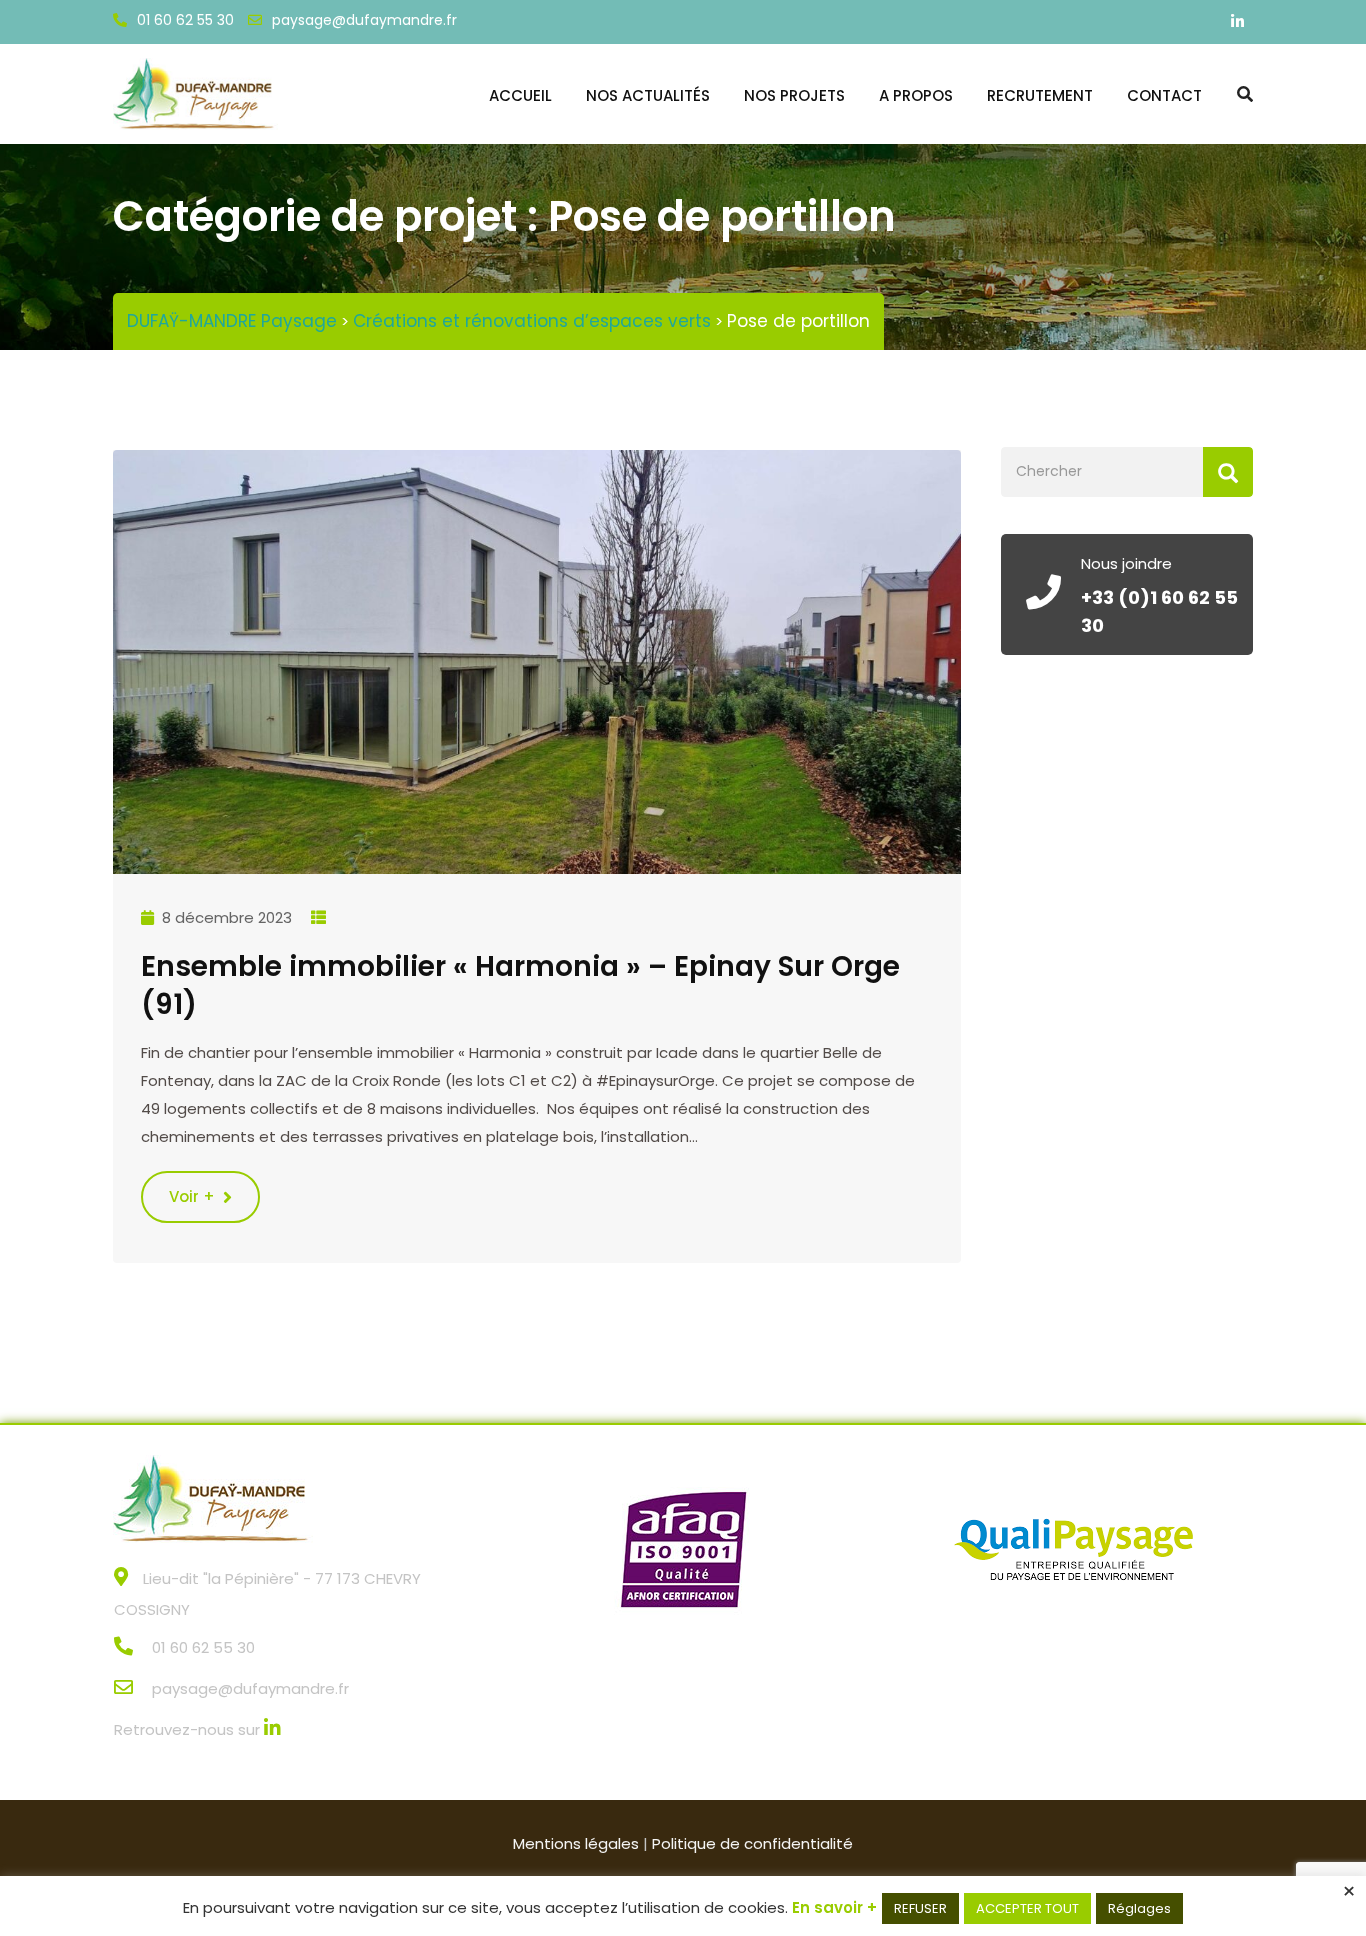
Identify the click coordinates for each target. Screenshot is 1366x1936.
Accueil (520, 95)
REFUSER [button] (920, 1908)
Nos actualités (648, 95)
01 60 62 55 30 (185, 20)
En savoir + (834, 1907)
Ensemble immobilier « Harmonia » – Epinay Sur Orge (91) (520, 985)
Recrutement (1040, 95)
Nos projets (794, 95)
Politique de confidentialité (752, 1843)
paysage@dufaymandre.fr (364, 20)
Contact (1164, 95)
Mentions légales (576, 1843)
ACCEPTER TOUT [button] (1027, 1908)
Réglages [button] (1139, 1908)
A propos (916, 95)
